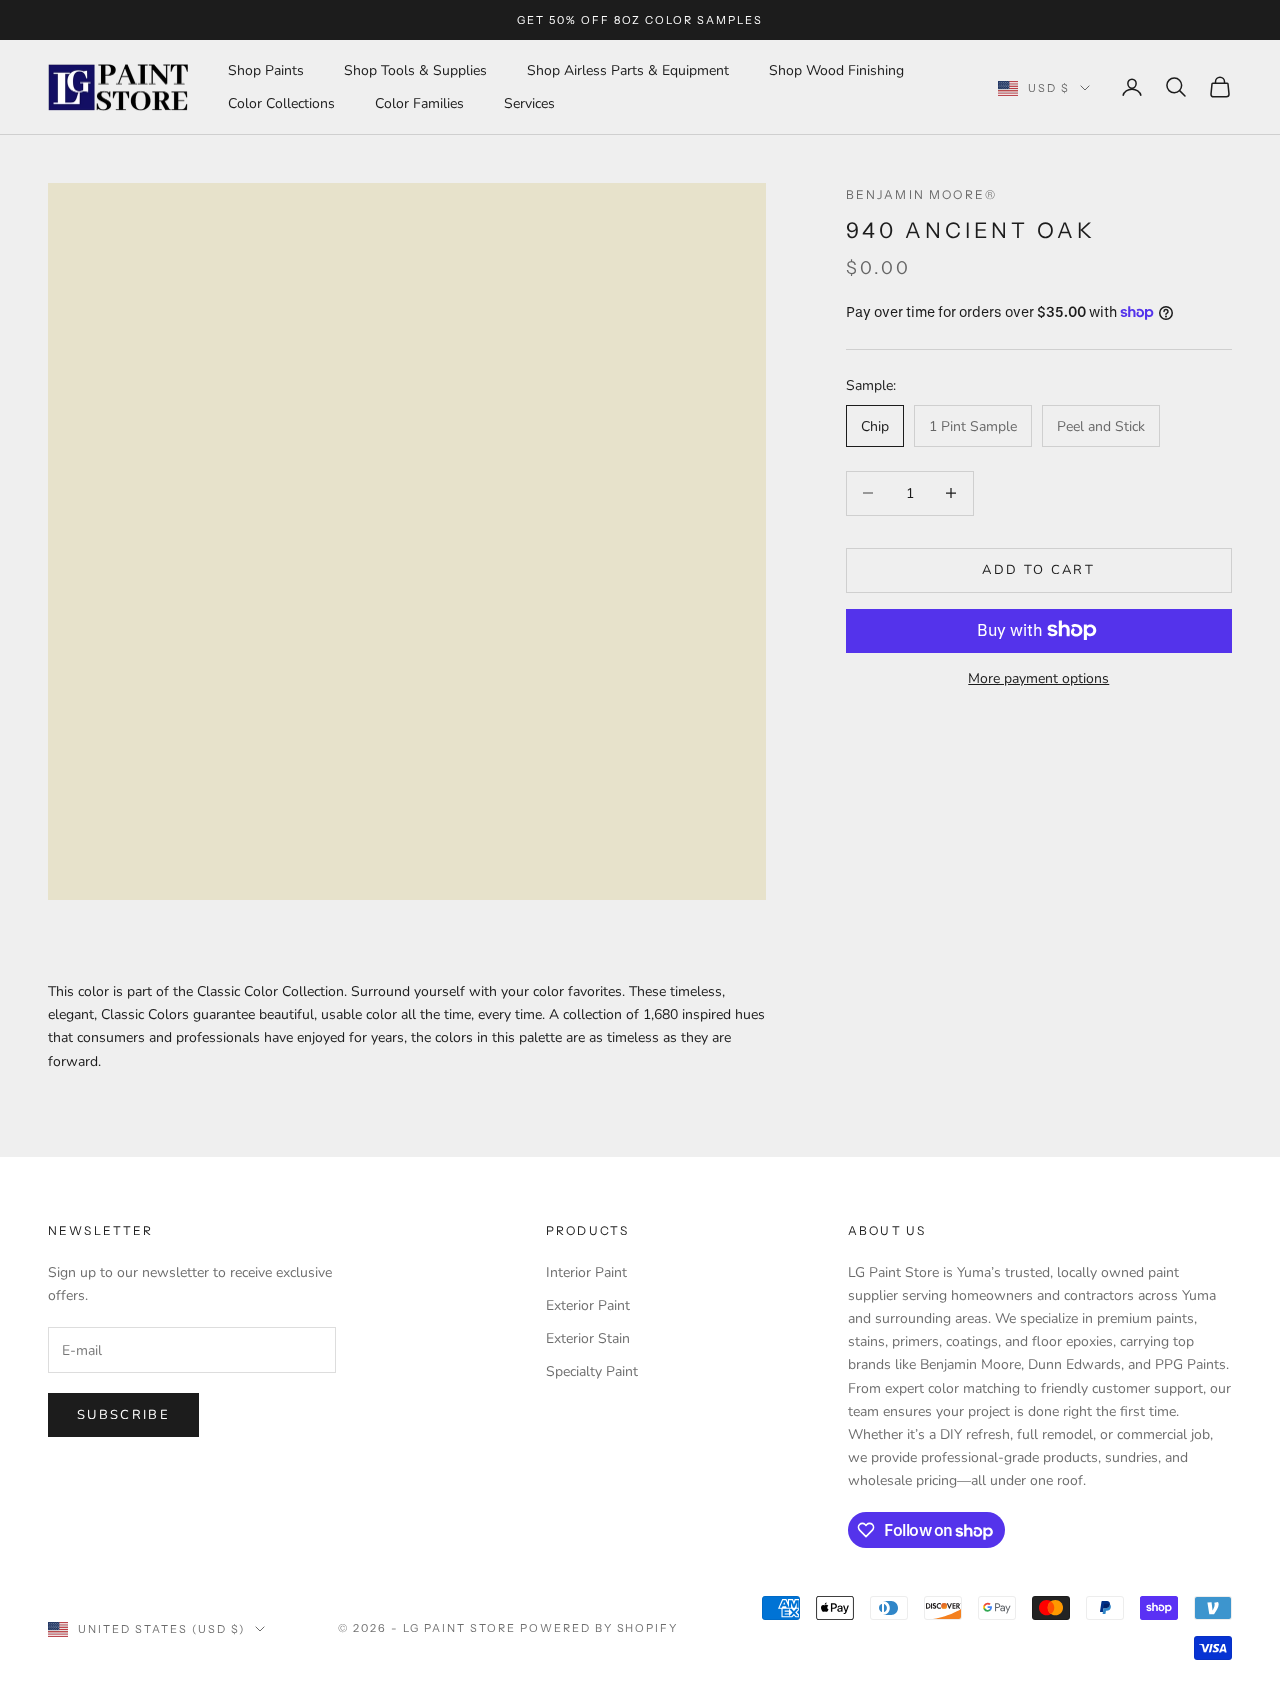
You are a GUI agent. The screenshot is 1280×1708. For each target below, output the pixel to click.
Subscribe (123, 1415)
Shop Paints (266, 70)
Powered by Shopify (599, 1628)
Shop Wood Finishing (836, 70)
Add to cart (1038, 569)
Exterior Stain (588, 1338)
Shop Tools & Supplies (415, 70)
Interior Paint (586, 1272)
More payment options (1038, 677)
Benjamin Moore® (921, 194)
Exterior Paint (588, 1305)
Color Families (419, 103)
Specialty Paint (592, 1371)
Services (529, 103)
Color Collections (281, 103)
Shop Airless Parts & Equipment (628, 70)
